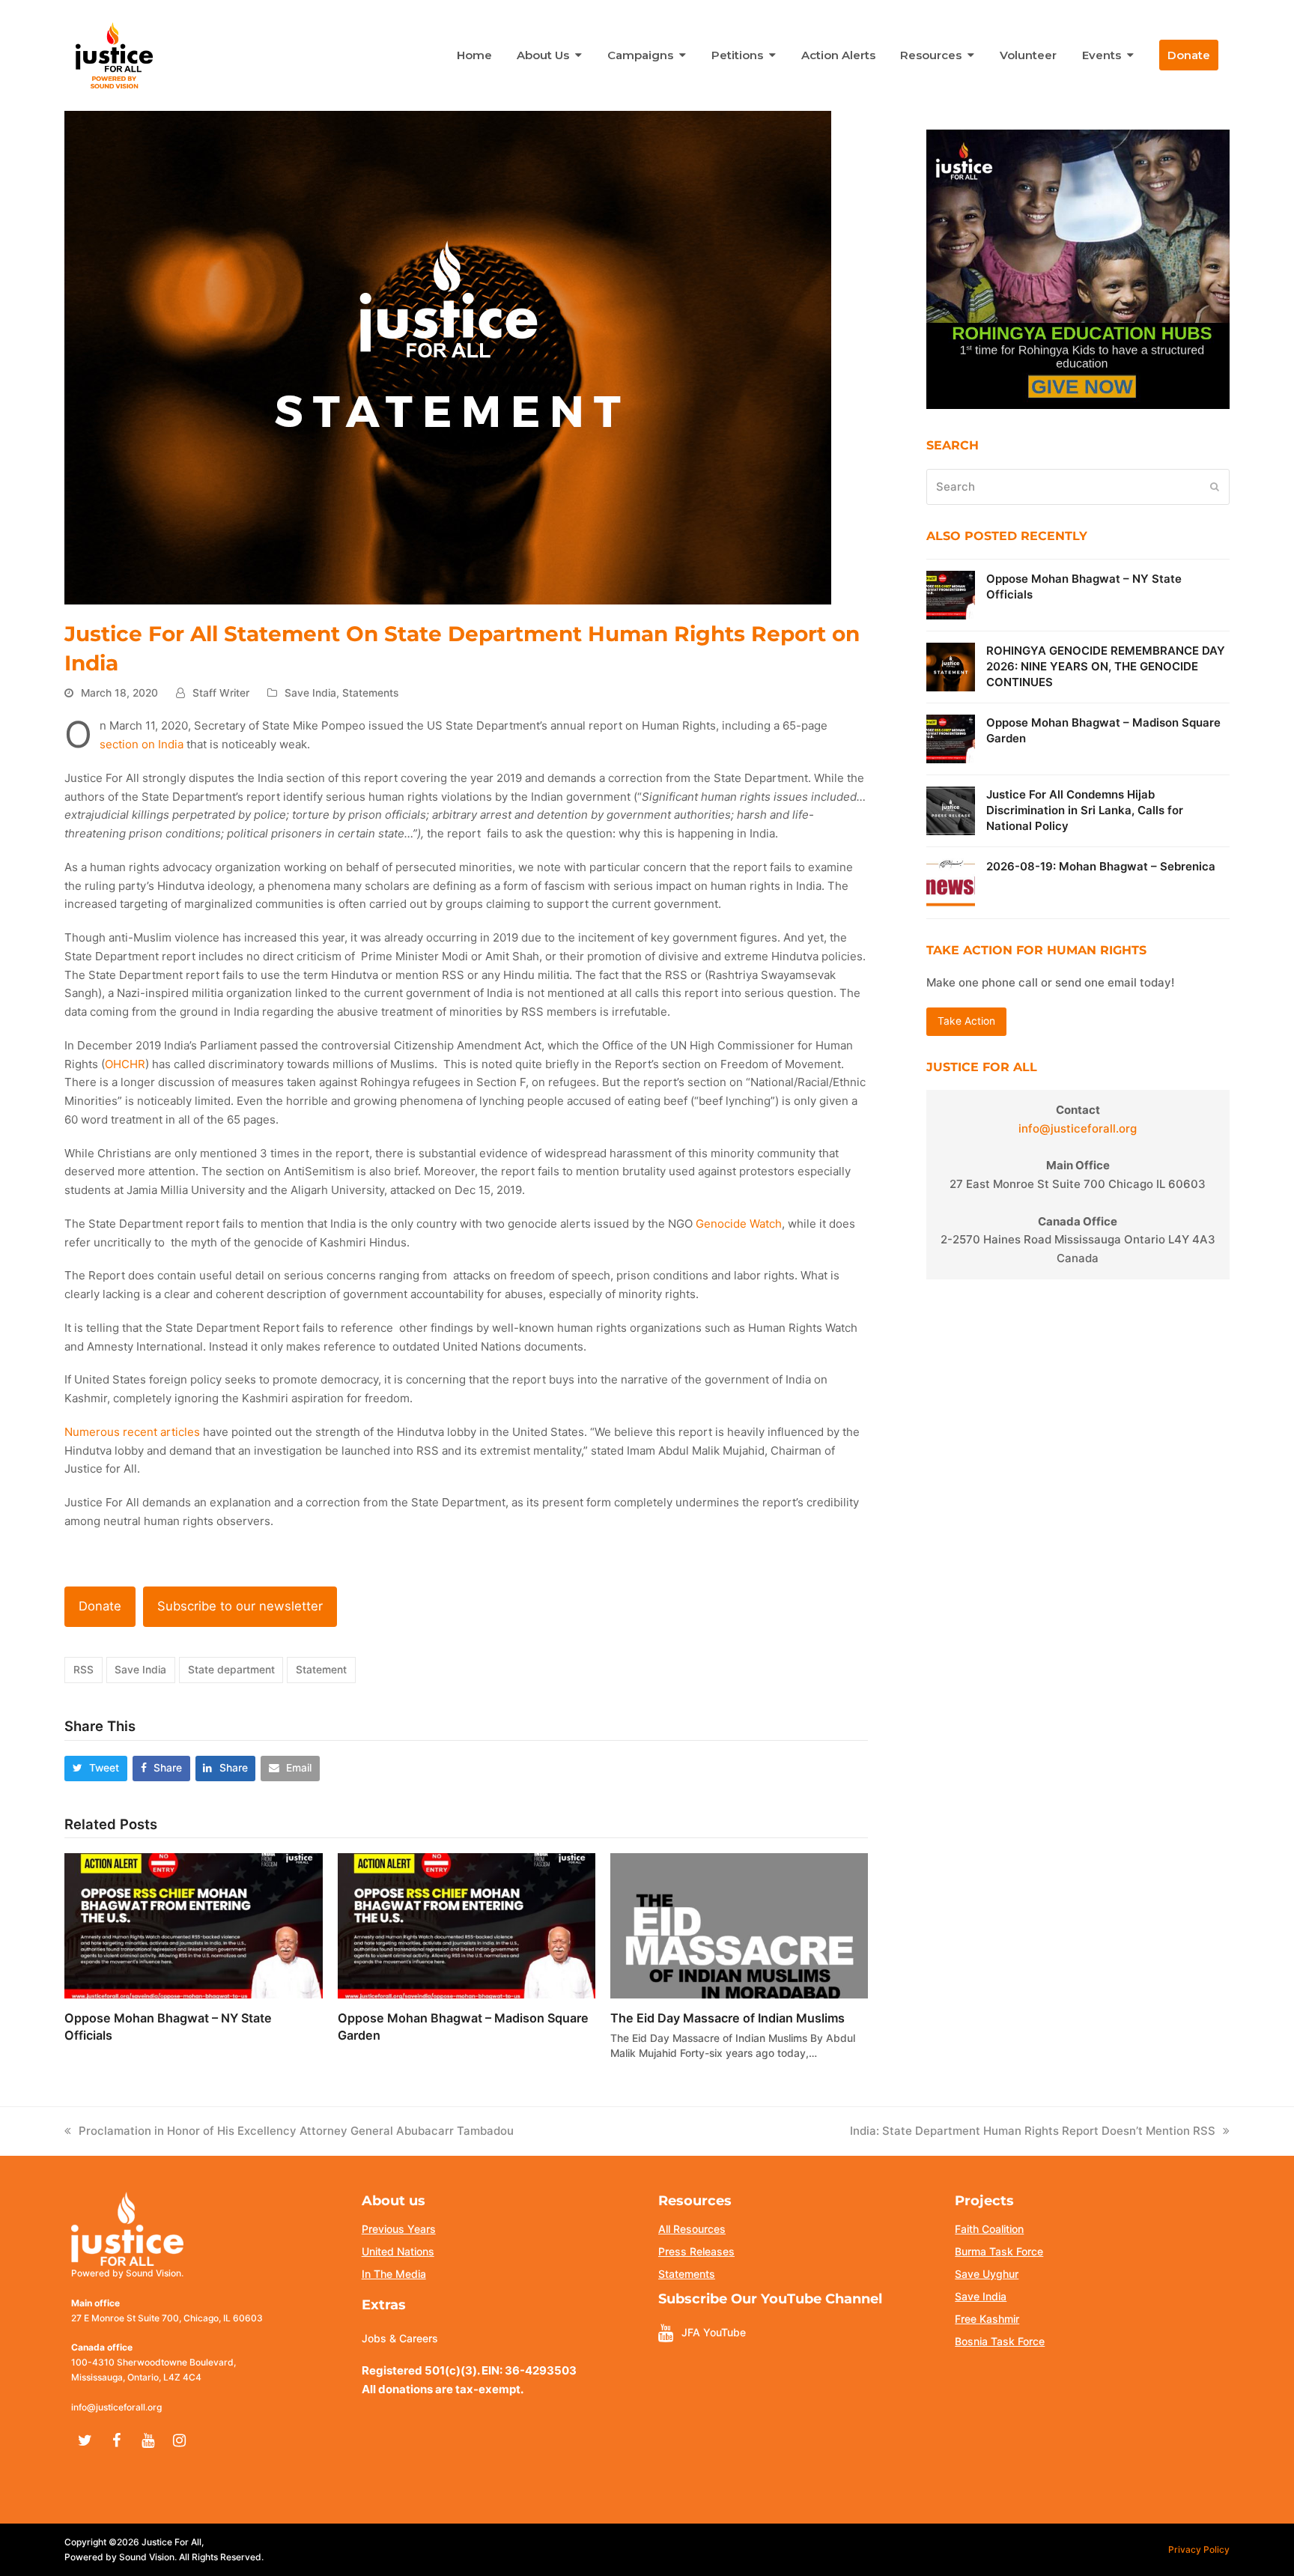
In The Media (394, 2274)
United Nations (398, 2251)
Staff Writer (221, 693)
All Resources (692, 2229)
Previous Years (399, 2229)
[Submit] (1215, 487)
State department (231, 1670)
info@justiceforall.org (1078, 1128)
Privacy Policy (1199, 2549)
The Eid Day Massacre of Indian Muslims (728, 2018)
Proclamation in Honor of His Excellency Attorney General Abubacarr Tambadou (298, 2131)
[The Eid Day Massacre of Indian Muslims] (739, 1925)
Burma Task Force (999, 2251)
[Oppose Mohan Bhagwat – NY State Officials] (193, 1925)
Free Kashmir (987, 2319)
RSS (83, 1670)
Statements (370, 693)
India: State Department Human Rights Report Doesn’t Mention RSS (1033, 2131)
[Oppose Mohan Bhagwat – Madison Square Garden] (467, 1925)
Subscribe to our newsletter (240, 1606)
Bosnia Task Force (1000, 2341)
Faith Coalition (989, 2229)
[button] (96, 1768)
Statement (321, 1670)
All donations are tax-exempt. (443, 2389)
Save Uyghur (987, 2274)
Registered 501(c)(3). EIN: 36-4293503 (469, 2370)
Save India (310, 693)
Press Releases (696, 2251)
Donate (100, 1606)
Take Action (966, 1021)
